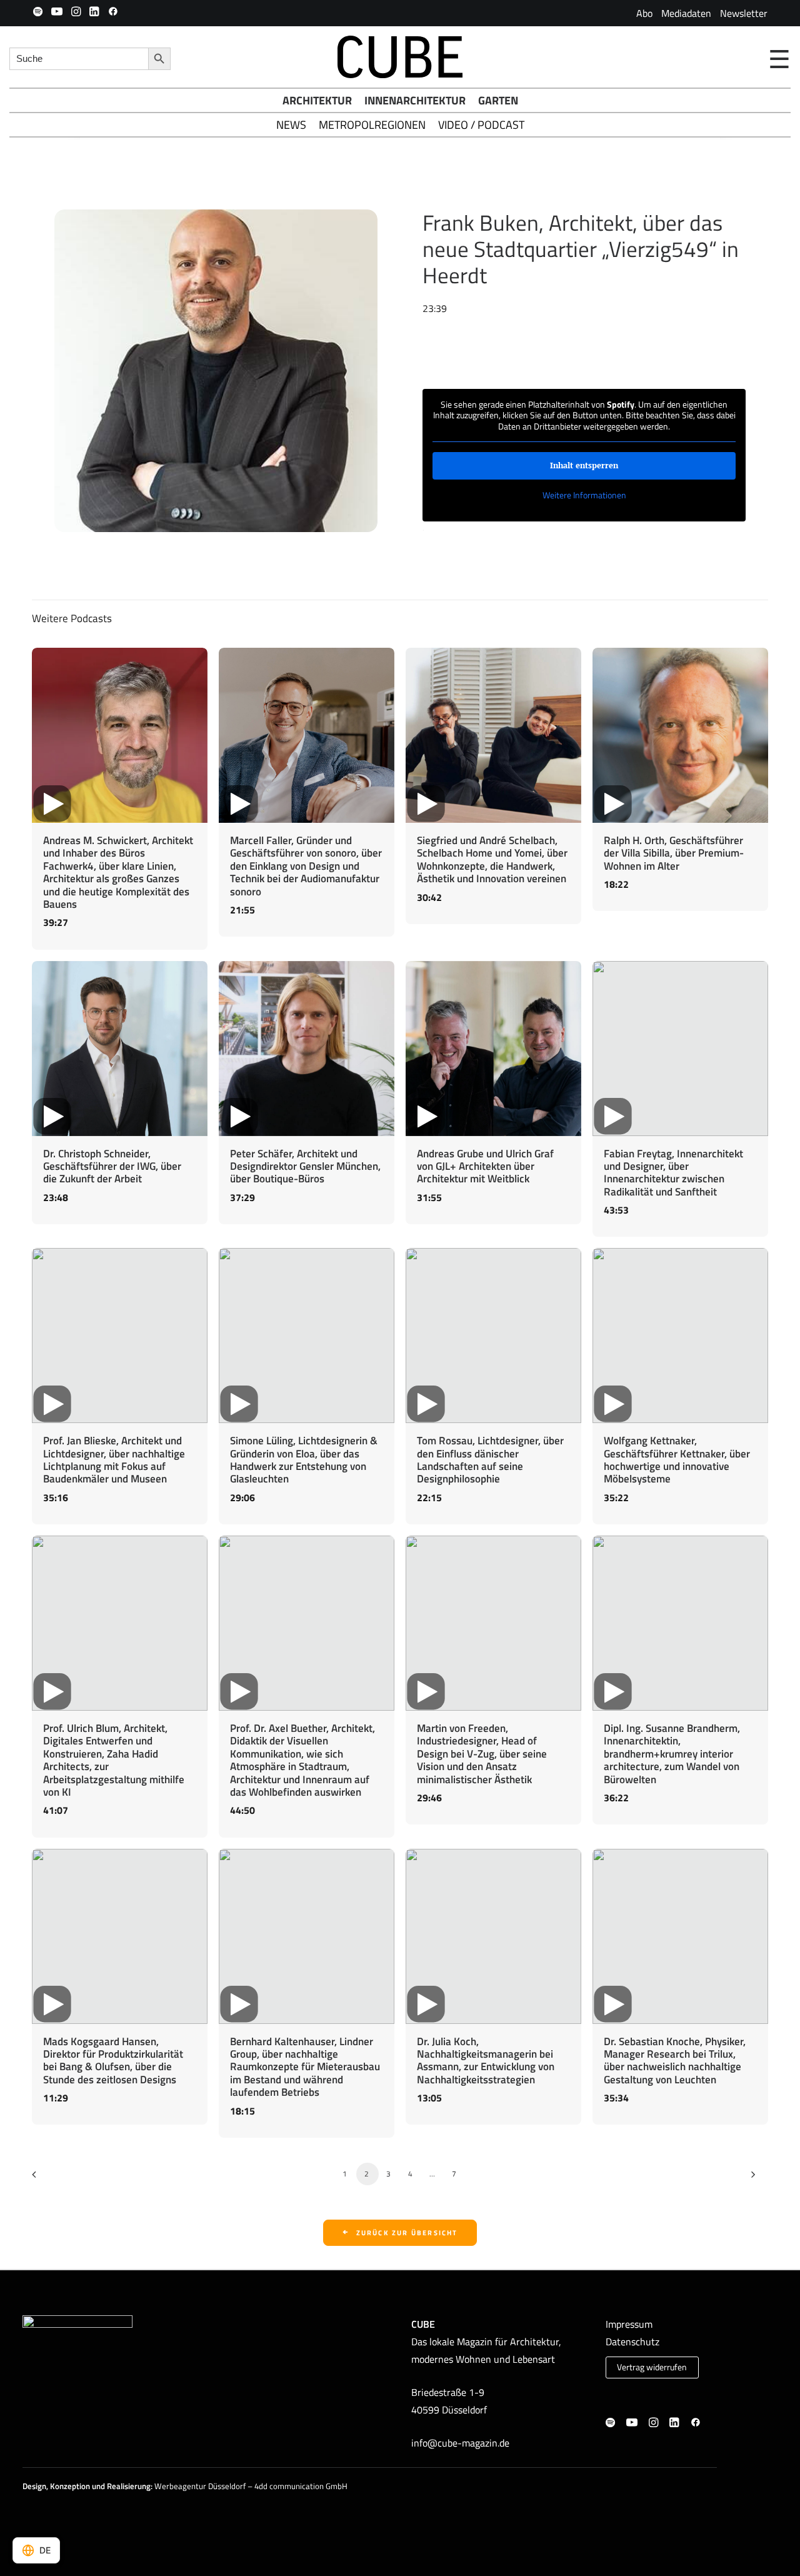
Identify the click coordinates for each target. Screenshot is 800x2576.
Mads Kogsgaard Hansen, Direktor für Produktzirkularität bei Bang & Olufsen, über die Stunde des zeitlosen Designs (113, 2060)
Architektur (317, 100)
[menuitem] (644, 13)
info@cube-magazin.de (460, 2443)
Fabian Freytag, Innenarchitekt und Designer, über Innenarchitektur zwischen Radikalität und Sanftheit (673, 1173)
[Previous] (43, 2179)
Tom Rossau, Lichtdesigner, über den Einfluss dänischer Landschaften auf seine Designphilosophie (490, 1460)
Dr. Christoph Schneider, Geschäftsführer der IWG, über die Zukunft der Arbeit (112, 1166)
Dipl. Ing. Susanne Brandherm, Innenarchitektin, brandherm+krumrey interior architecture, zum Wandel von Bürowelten (672, 1754)
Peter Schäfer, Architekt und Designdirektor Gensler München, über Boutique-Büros (305, 1166)
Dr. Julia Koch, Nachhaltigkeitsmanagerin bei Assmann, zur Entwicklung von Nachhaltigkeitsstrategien (486, 2060)
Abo (644, 13)
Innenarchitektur (415, 100)
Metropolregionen (372, 125)
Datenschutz (632, 2342)
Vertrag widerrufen (652, 2367)
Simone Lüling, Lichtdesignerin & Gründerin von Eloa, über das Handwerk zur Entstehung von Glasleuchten (304, 1460)
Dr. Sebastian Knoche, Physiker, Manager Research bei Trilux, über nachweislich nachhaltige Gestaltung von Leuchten (675, 2060)
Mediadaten (686, 13)
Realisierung (129, 2486)
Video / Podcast (481, 125)
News (291, 125)
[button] (38, 11)
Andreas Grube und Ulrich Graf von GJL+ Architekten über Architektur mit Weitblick (485, 1166)
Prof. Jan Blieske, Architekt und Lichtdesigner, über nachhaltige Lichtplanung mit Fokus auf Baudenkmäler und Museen (114, 1460)
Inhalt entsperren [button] (584, 465)
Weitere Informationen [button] (584, 495)
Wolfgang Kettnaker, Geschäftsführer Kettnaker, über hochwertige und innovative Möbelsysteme (677, 1460)
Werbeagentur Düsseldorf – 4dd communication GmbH (251, 2486)
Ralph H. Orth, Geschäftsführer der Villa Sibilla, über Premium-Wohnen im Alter (674, 853)
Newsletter (744, 13)
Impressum (629, 2324)
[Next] (751, 2179)
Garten (498, 100)
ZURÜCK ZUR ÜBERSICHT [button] (407, 2233)
